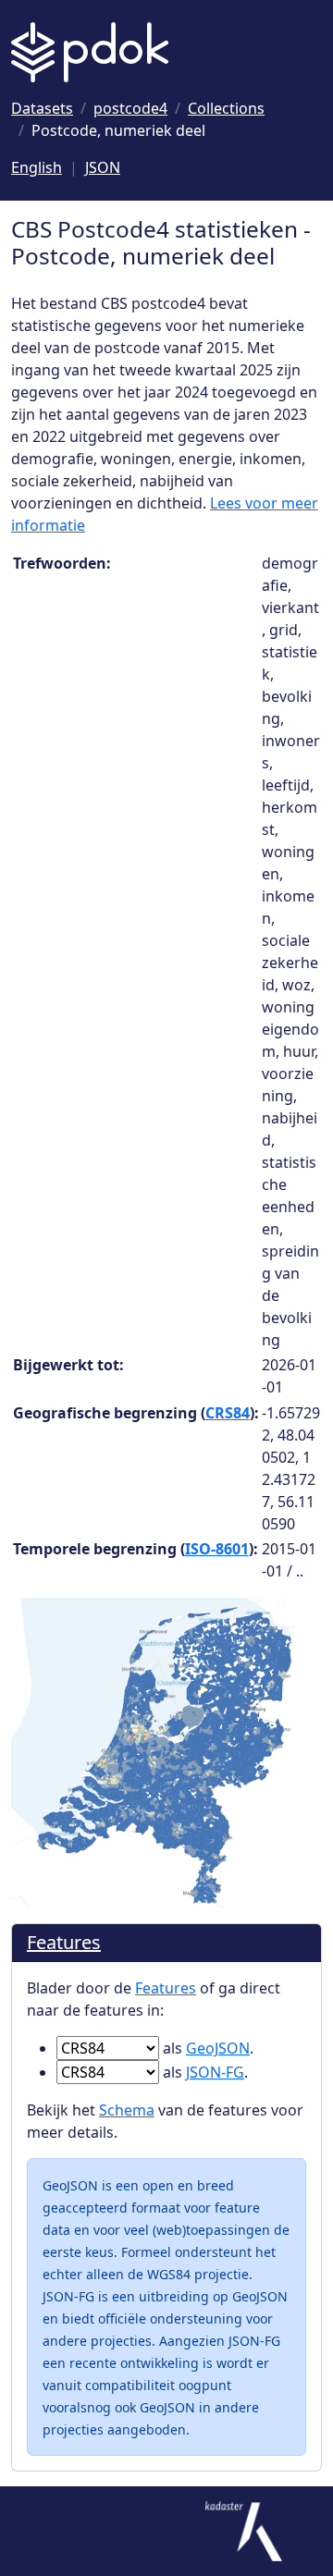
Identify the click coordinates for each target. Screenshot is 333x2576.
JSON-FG (215, 2072)
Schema (127, 2110)
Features (64, 1942)
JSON (103, 167)
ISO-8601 (217, 1549)
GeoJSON (218, 2048)
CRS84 (228, 1413)
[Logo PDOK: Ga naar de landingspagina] (90, 52)
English (37, 167)
